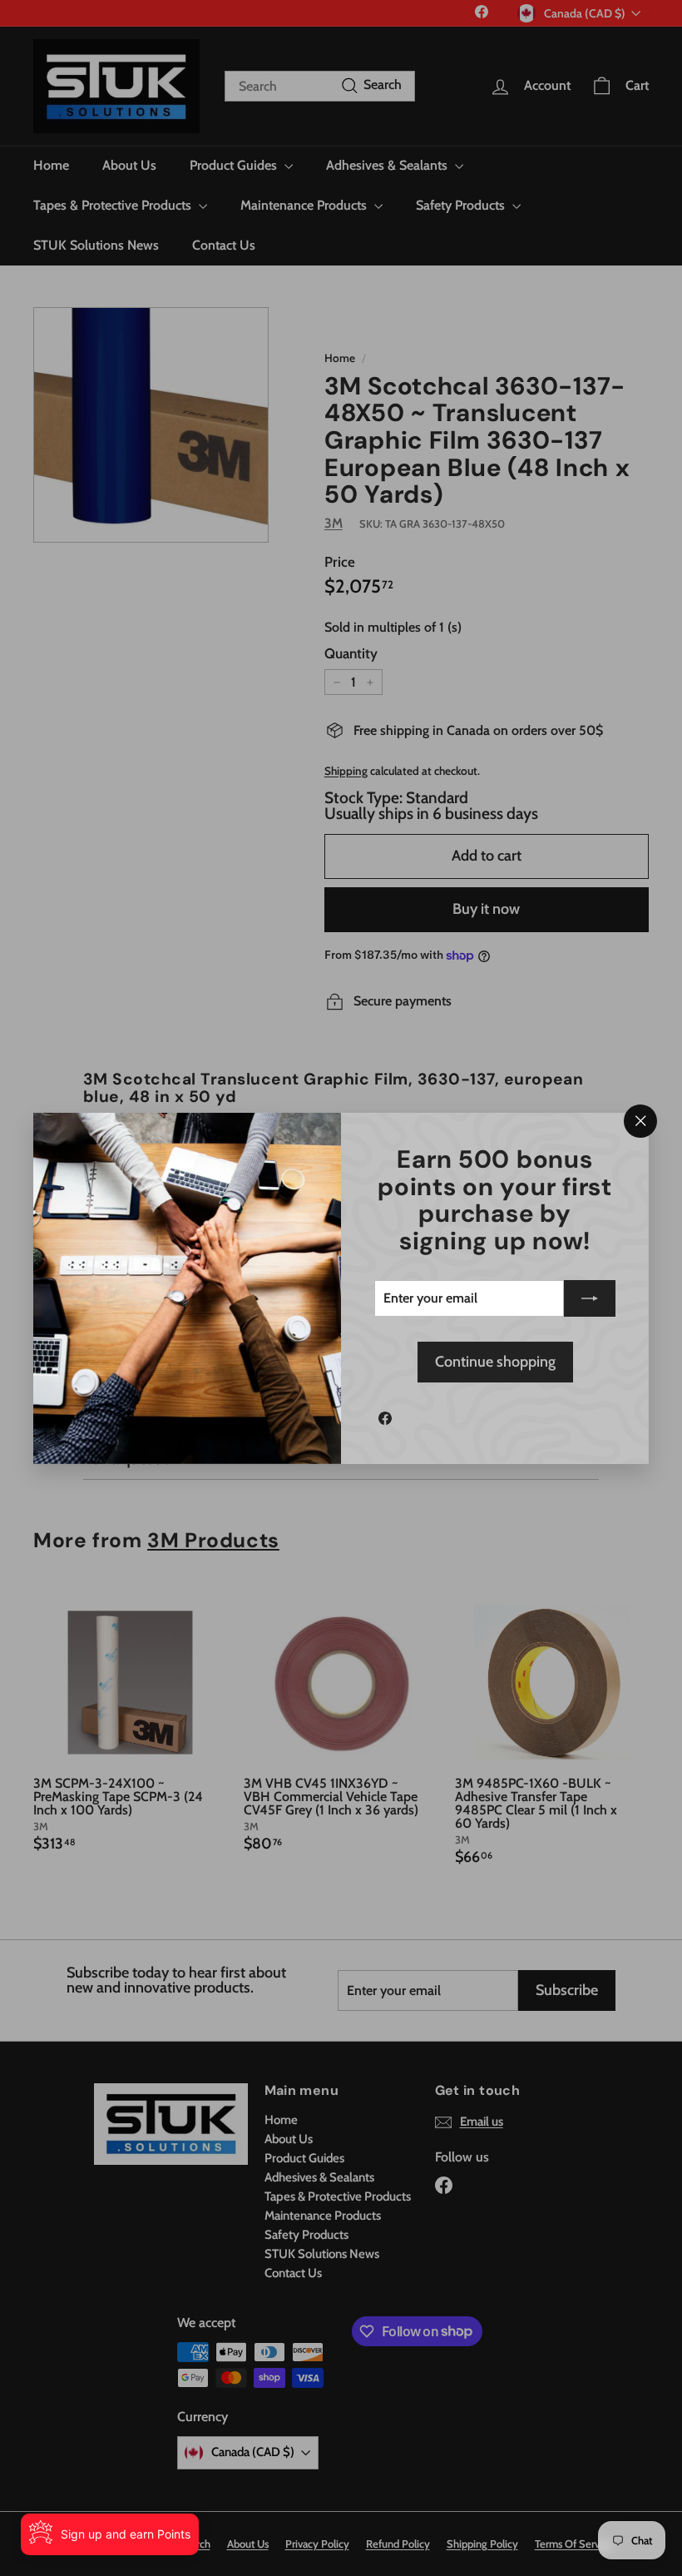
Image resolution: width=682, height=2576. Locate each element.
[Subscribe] (590, 1298)
